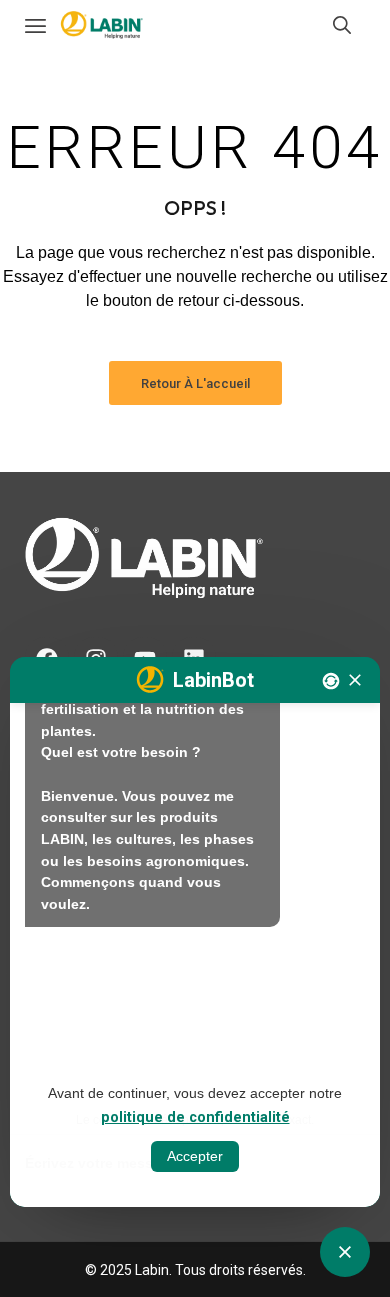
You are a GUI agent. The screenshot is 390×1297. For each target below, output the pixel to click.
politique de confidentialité (195, 1117)
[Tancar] (355, 680)
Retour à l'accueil (195, 383)
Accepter (195, 1156)
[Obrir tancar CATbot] (345, 1252)
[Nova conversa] (331, 681)
